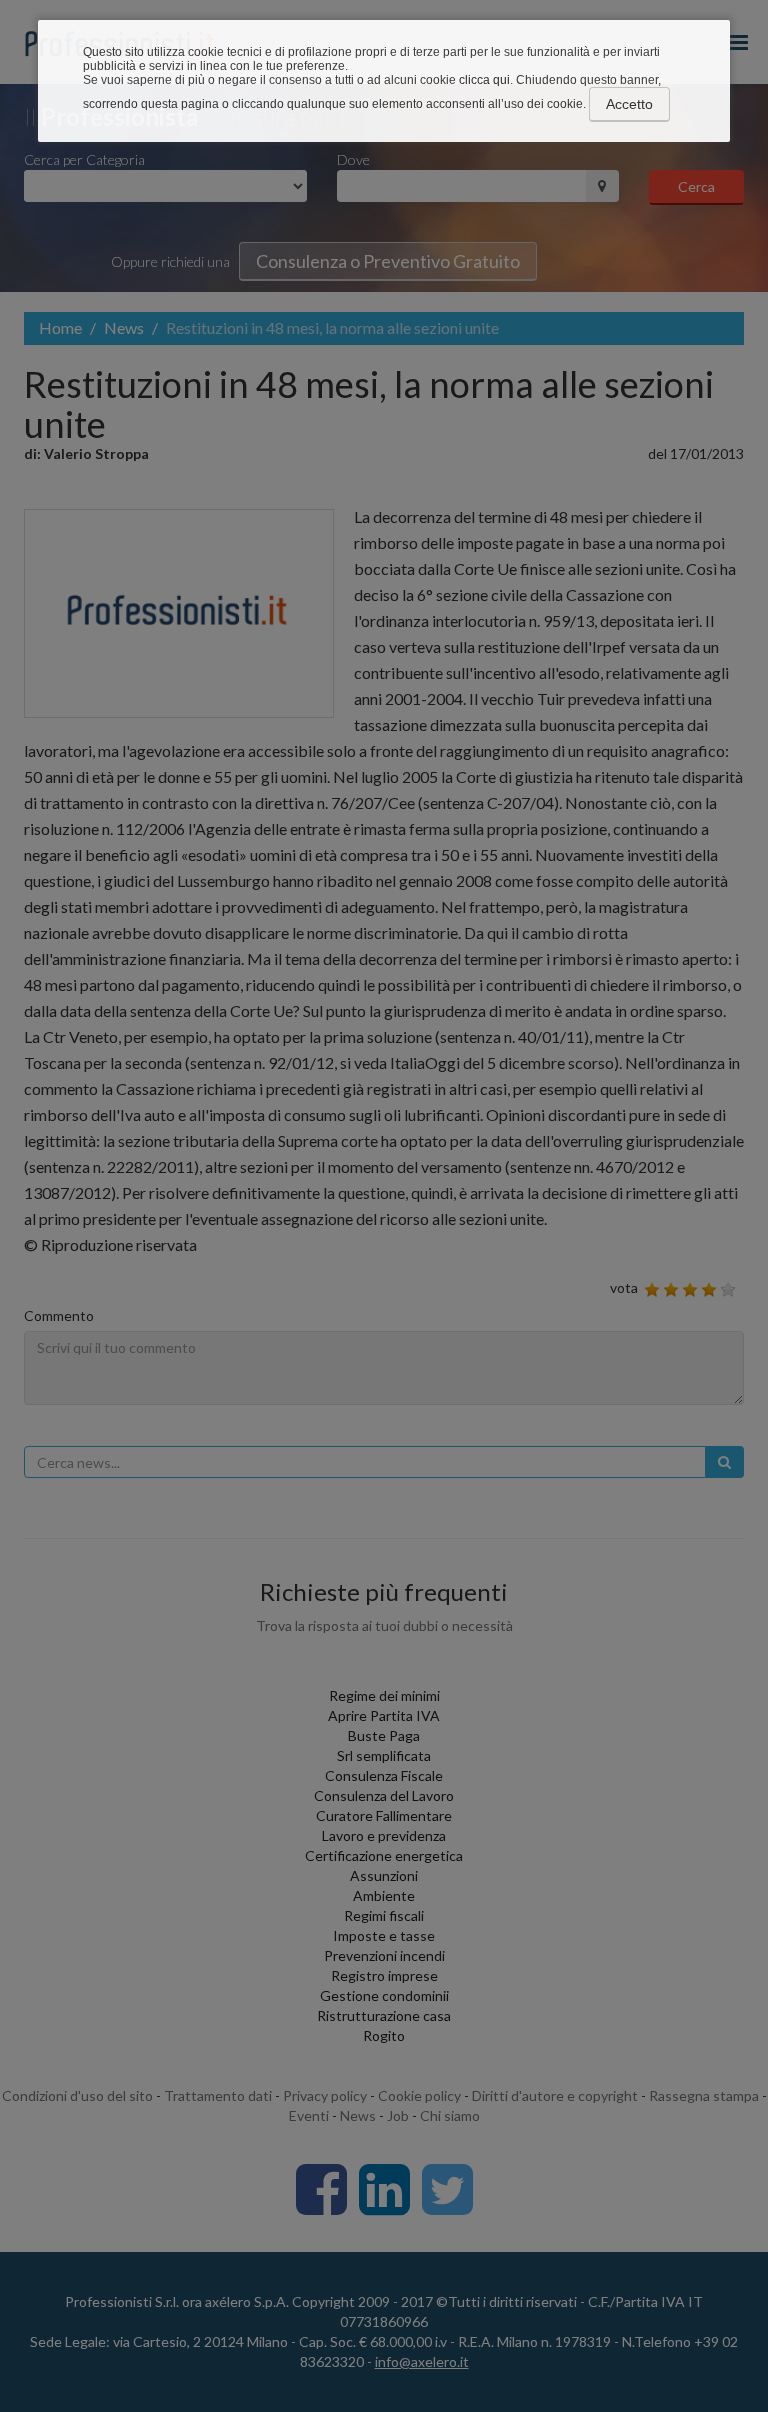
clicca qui (484, 80)
